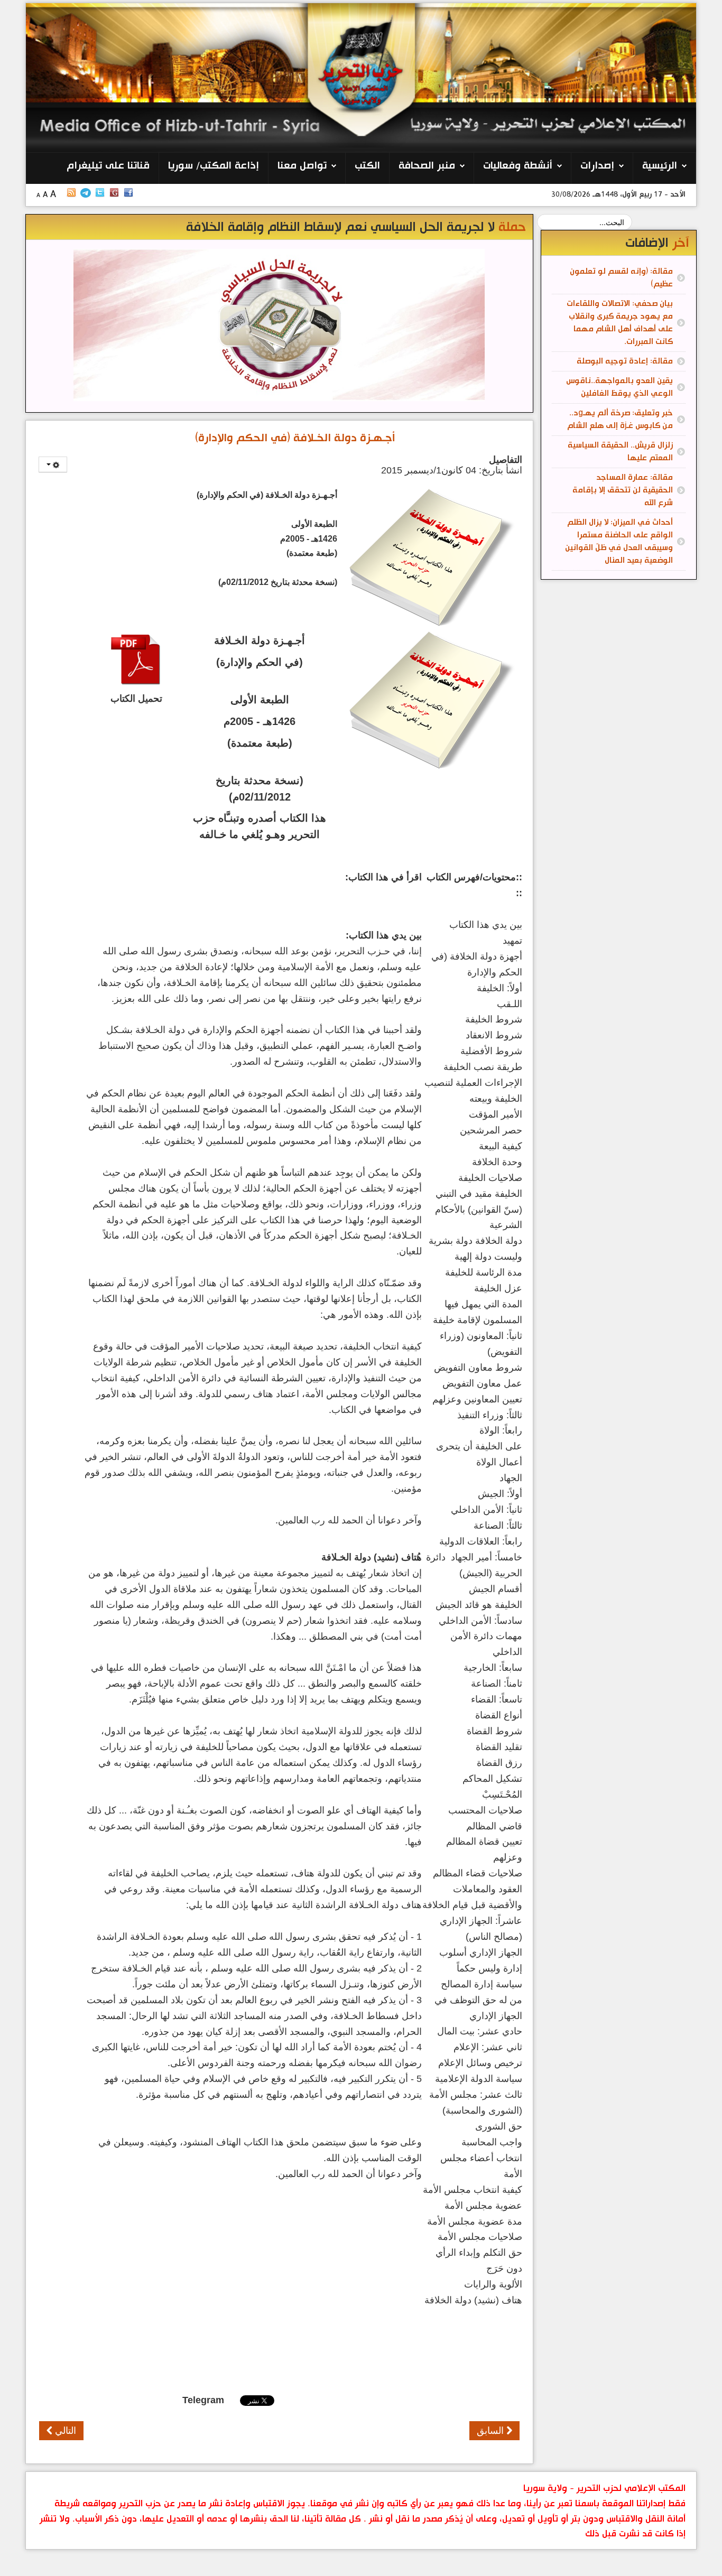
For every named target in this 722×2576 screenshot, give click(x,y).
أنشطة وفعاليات (518, 166)
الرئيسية (660, 166)
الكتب (367, 166)
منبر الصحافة (427, 166)
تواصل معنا (302, 166)
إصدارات (597, 166)
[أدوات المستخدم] (53, 464)
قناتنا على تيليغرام (108, 166)
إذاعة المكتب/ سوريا (214, 166)
